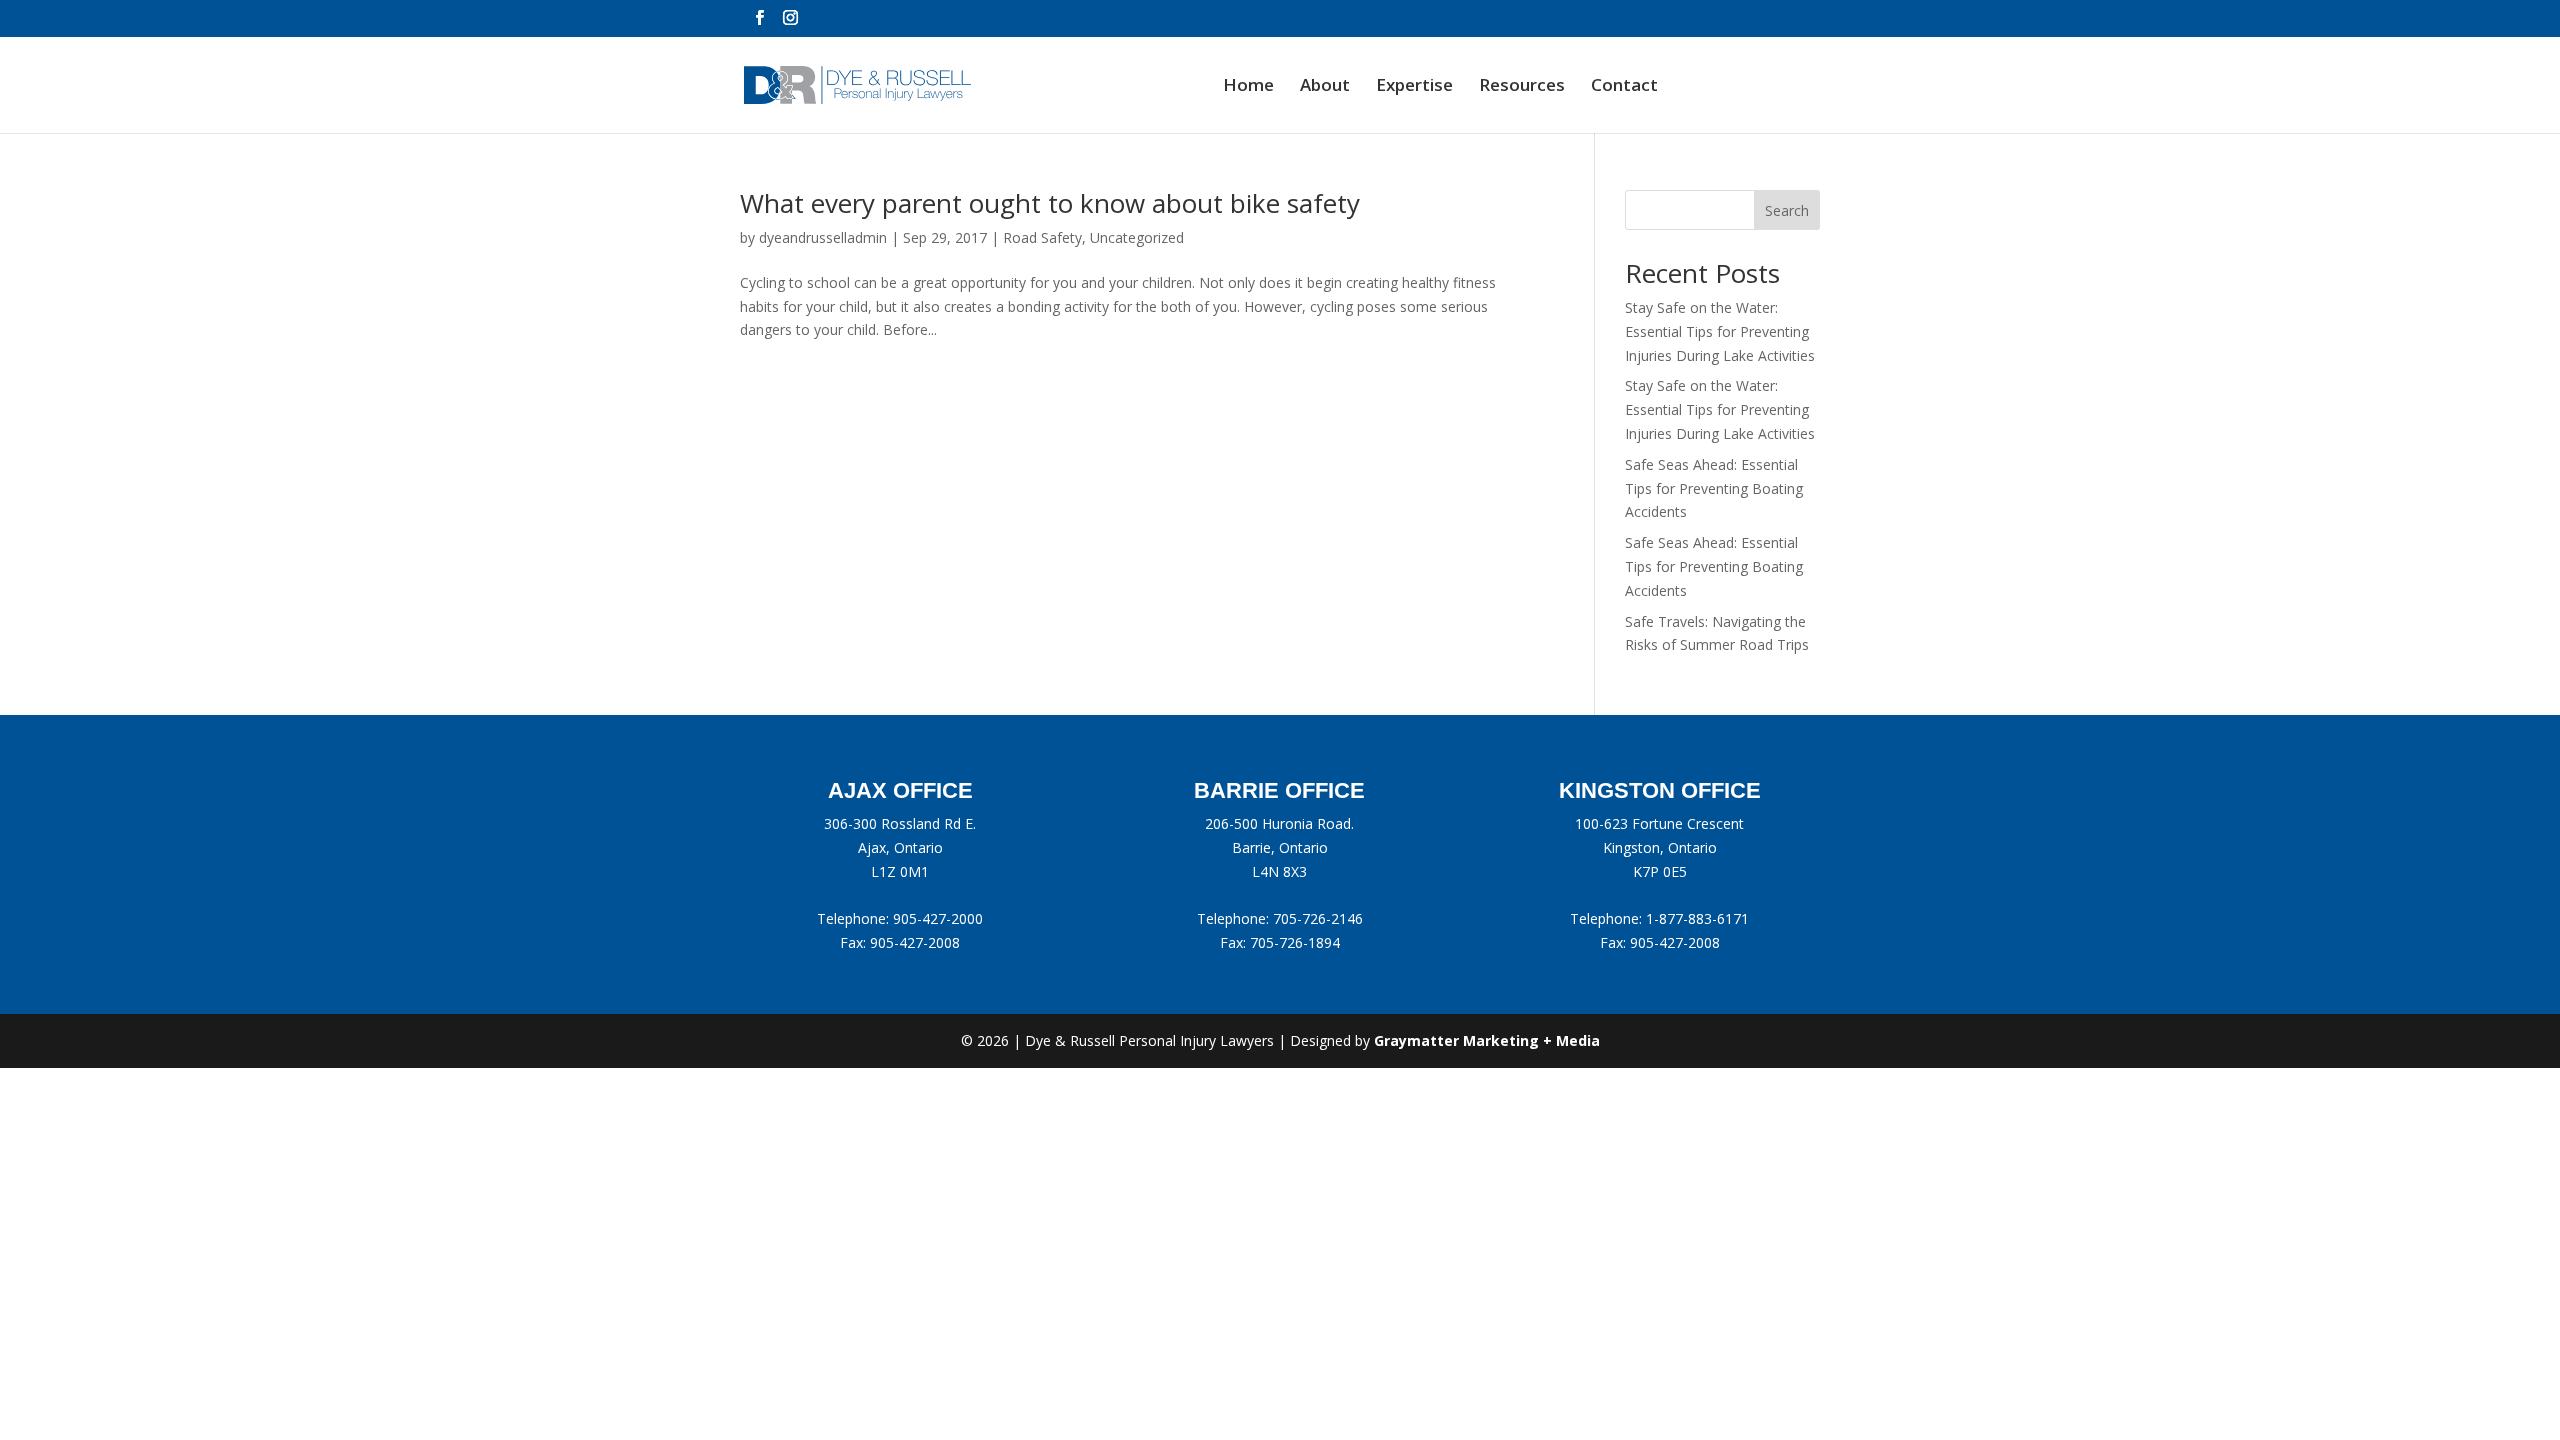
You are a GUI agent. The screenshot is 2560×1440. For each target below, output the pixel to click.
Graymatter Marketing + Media (1487, 1040)
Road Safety (1042, 237)
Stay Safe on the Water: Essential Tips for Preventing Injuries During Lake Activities (1720, 331)
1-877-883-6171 (1697, 918)
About (1325, 87)
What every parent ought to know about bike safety (1050, 203)
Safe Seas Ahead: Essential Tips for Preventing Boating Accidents (1714, 488)
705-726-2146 (1318, 918)
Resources (1522, 87)
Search (1787, 210)
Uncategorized (1137, 237)
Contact (1624, 87)
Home (1248, 87)
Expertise (1414, 87)
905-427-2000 (938, 918)
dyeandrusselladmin (823, 237)
